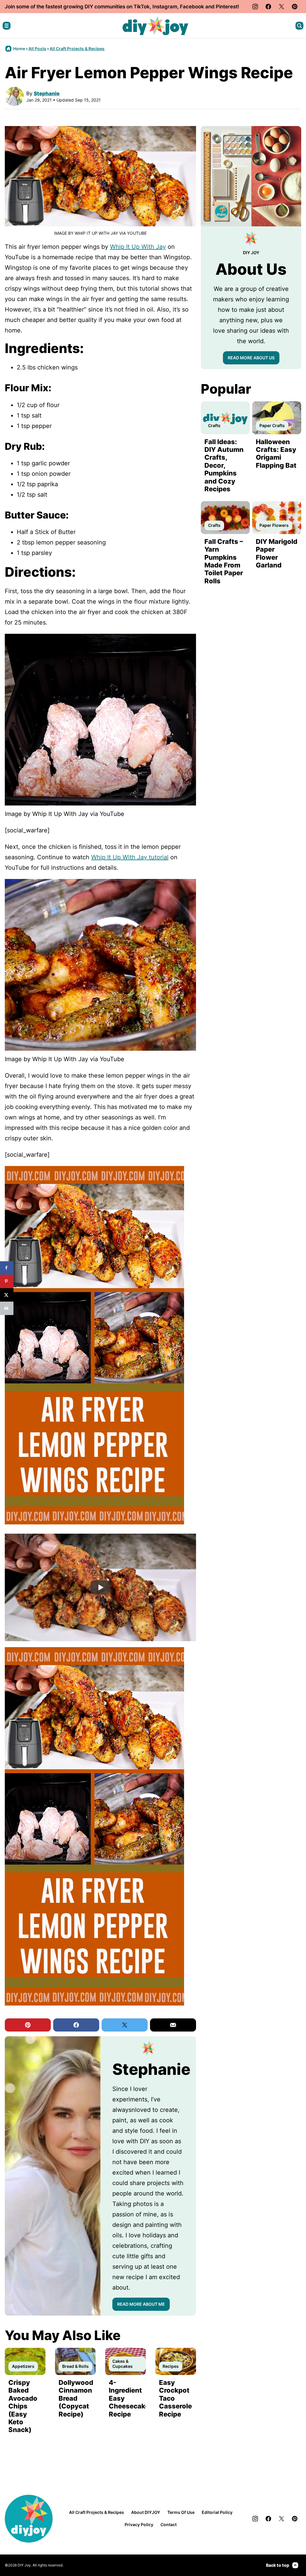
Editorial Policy (217, 2512)
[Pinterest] (295, 7)
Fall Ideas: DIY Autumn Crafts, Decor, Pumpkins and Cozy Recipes (224, 465)
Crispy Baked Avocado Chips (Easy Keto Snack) (23, 2406)
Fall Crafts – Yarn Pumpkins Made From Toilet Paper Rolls (224, 561)
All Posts (37, 49)
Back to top (278, 2565)
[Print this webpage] (7, 1308)
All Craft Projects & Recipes (77, 49)
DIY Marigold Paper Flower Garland (277, 553)
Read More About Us (251, 358)
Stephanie (47, 93)
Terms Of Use (181, 2512)
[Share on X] (7, 1295)
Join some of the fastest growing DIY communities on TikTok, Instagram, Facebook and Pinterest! (122, 7)
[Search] (299, 26)
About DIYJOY (146, 2512)
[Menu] (7, 26)
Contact (169, 2524)
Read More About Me (141, 2304)
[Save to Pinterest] (7, 1281)
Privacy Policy (139, 2524)
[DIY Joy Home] (155, 26)
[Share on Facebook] (7, 1268)
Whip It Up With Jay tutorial (130, 857)
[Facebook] (268, 7)
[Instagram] (255, 7)
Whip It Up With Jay (138, 247)
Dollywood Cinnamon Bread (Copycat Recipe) (76, 2398)
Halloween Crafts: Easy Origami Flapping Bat (276, 454)
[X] (281, 7)
